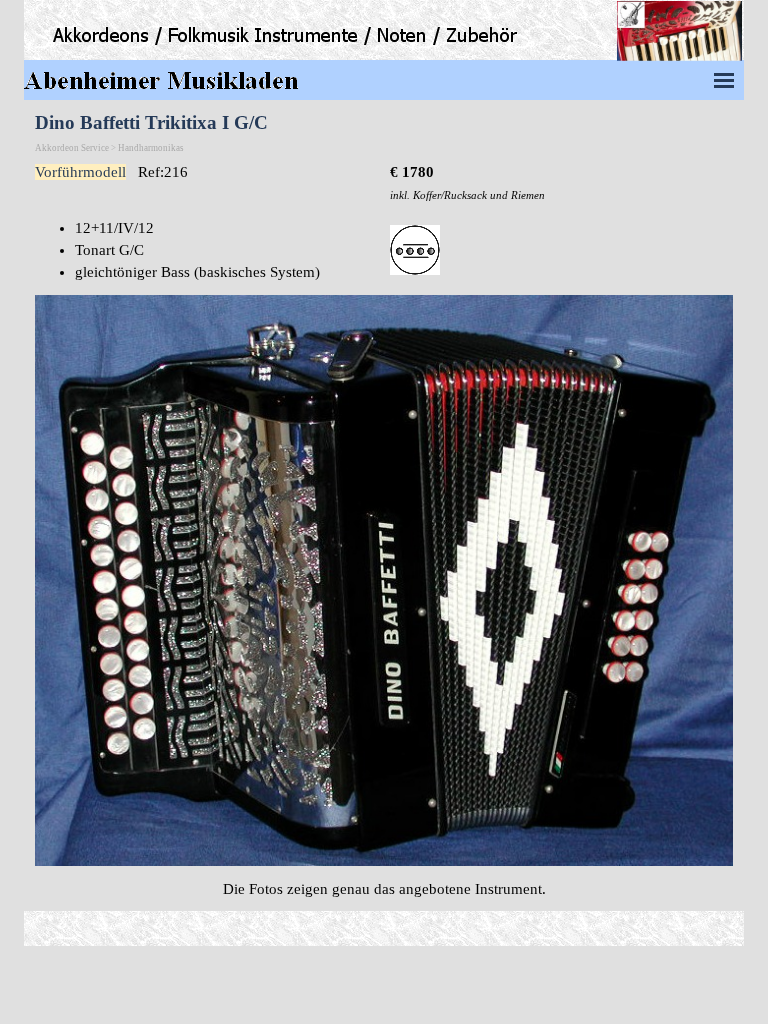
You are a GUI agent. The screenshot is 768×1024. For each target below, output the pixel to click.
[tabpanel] (561, 183)
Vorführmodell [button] (80, 172)
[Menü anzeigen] (724, 80)
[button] (384, 295)
